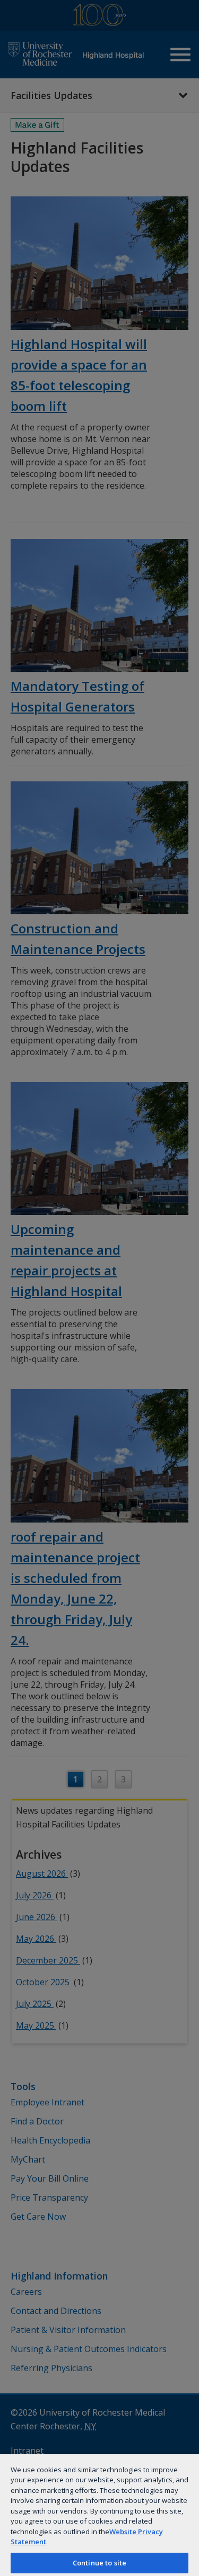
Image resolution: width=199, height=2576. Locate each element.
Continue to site (99, 2563)
